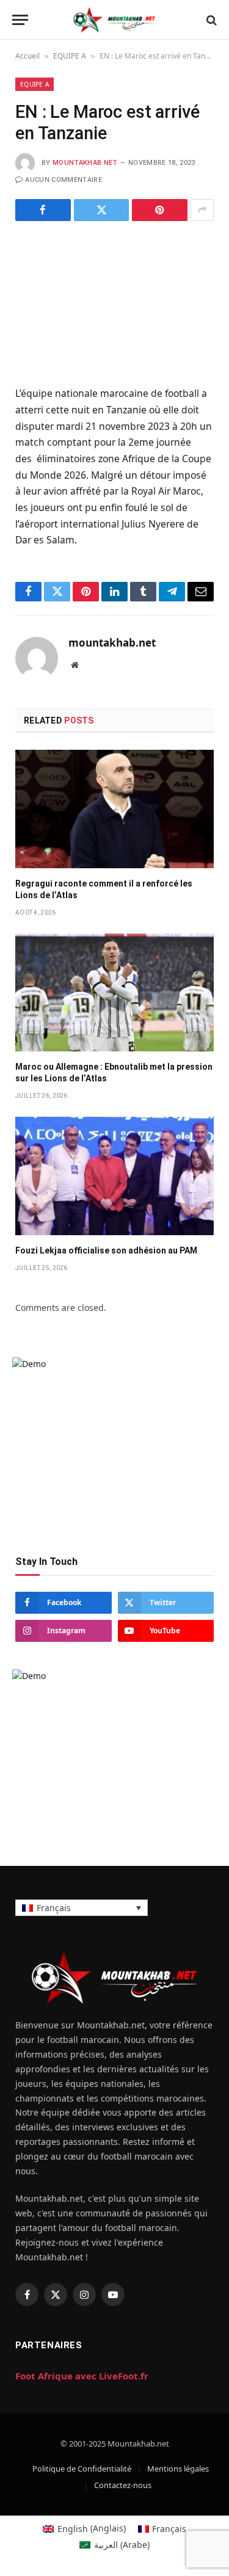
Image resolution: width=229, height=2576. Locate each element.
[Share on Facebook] (43, 210)
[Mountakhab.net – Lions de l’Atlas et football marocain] (114, 20)
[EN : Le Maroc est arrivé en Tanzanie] (114, 301)
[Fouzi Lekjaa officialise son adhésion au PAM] (114, 1176)
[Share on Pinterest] (160, 210)
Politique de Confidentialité (82, 2469)
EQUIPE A (70, 56)
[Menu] (20, 20)
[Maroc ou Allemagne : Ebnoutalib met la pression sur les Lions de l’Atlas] (114, 992)
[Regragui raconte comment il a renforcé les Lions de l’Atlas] (114, 809)
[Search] (210, 20)
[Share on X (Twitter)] (102, 210)
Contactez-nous (123, 2485)
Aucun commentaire (64, 180)
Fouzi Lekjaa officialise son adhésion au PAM (106, 1250)
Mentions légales (178, 2469)
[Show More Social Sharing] (202, 210)
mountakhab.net (85, 163)
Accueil (27, 56)
